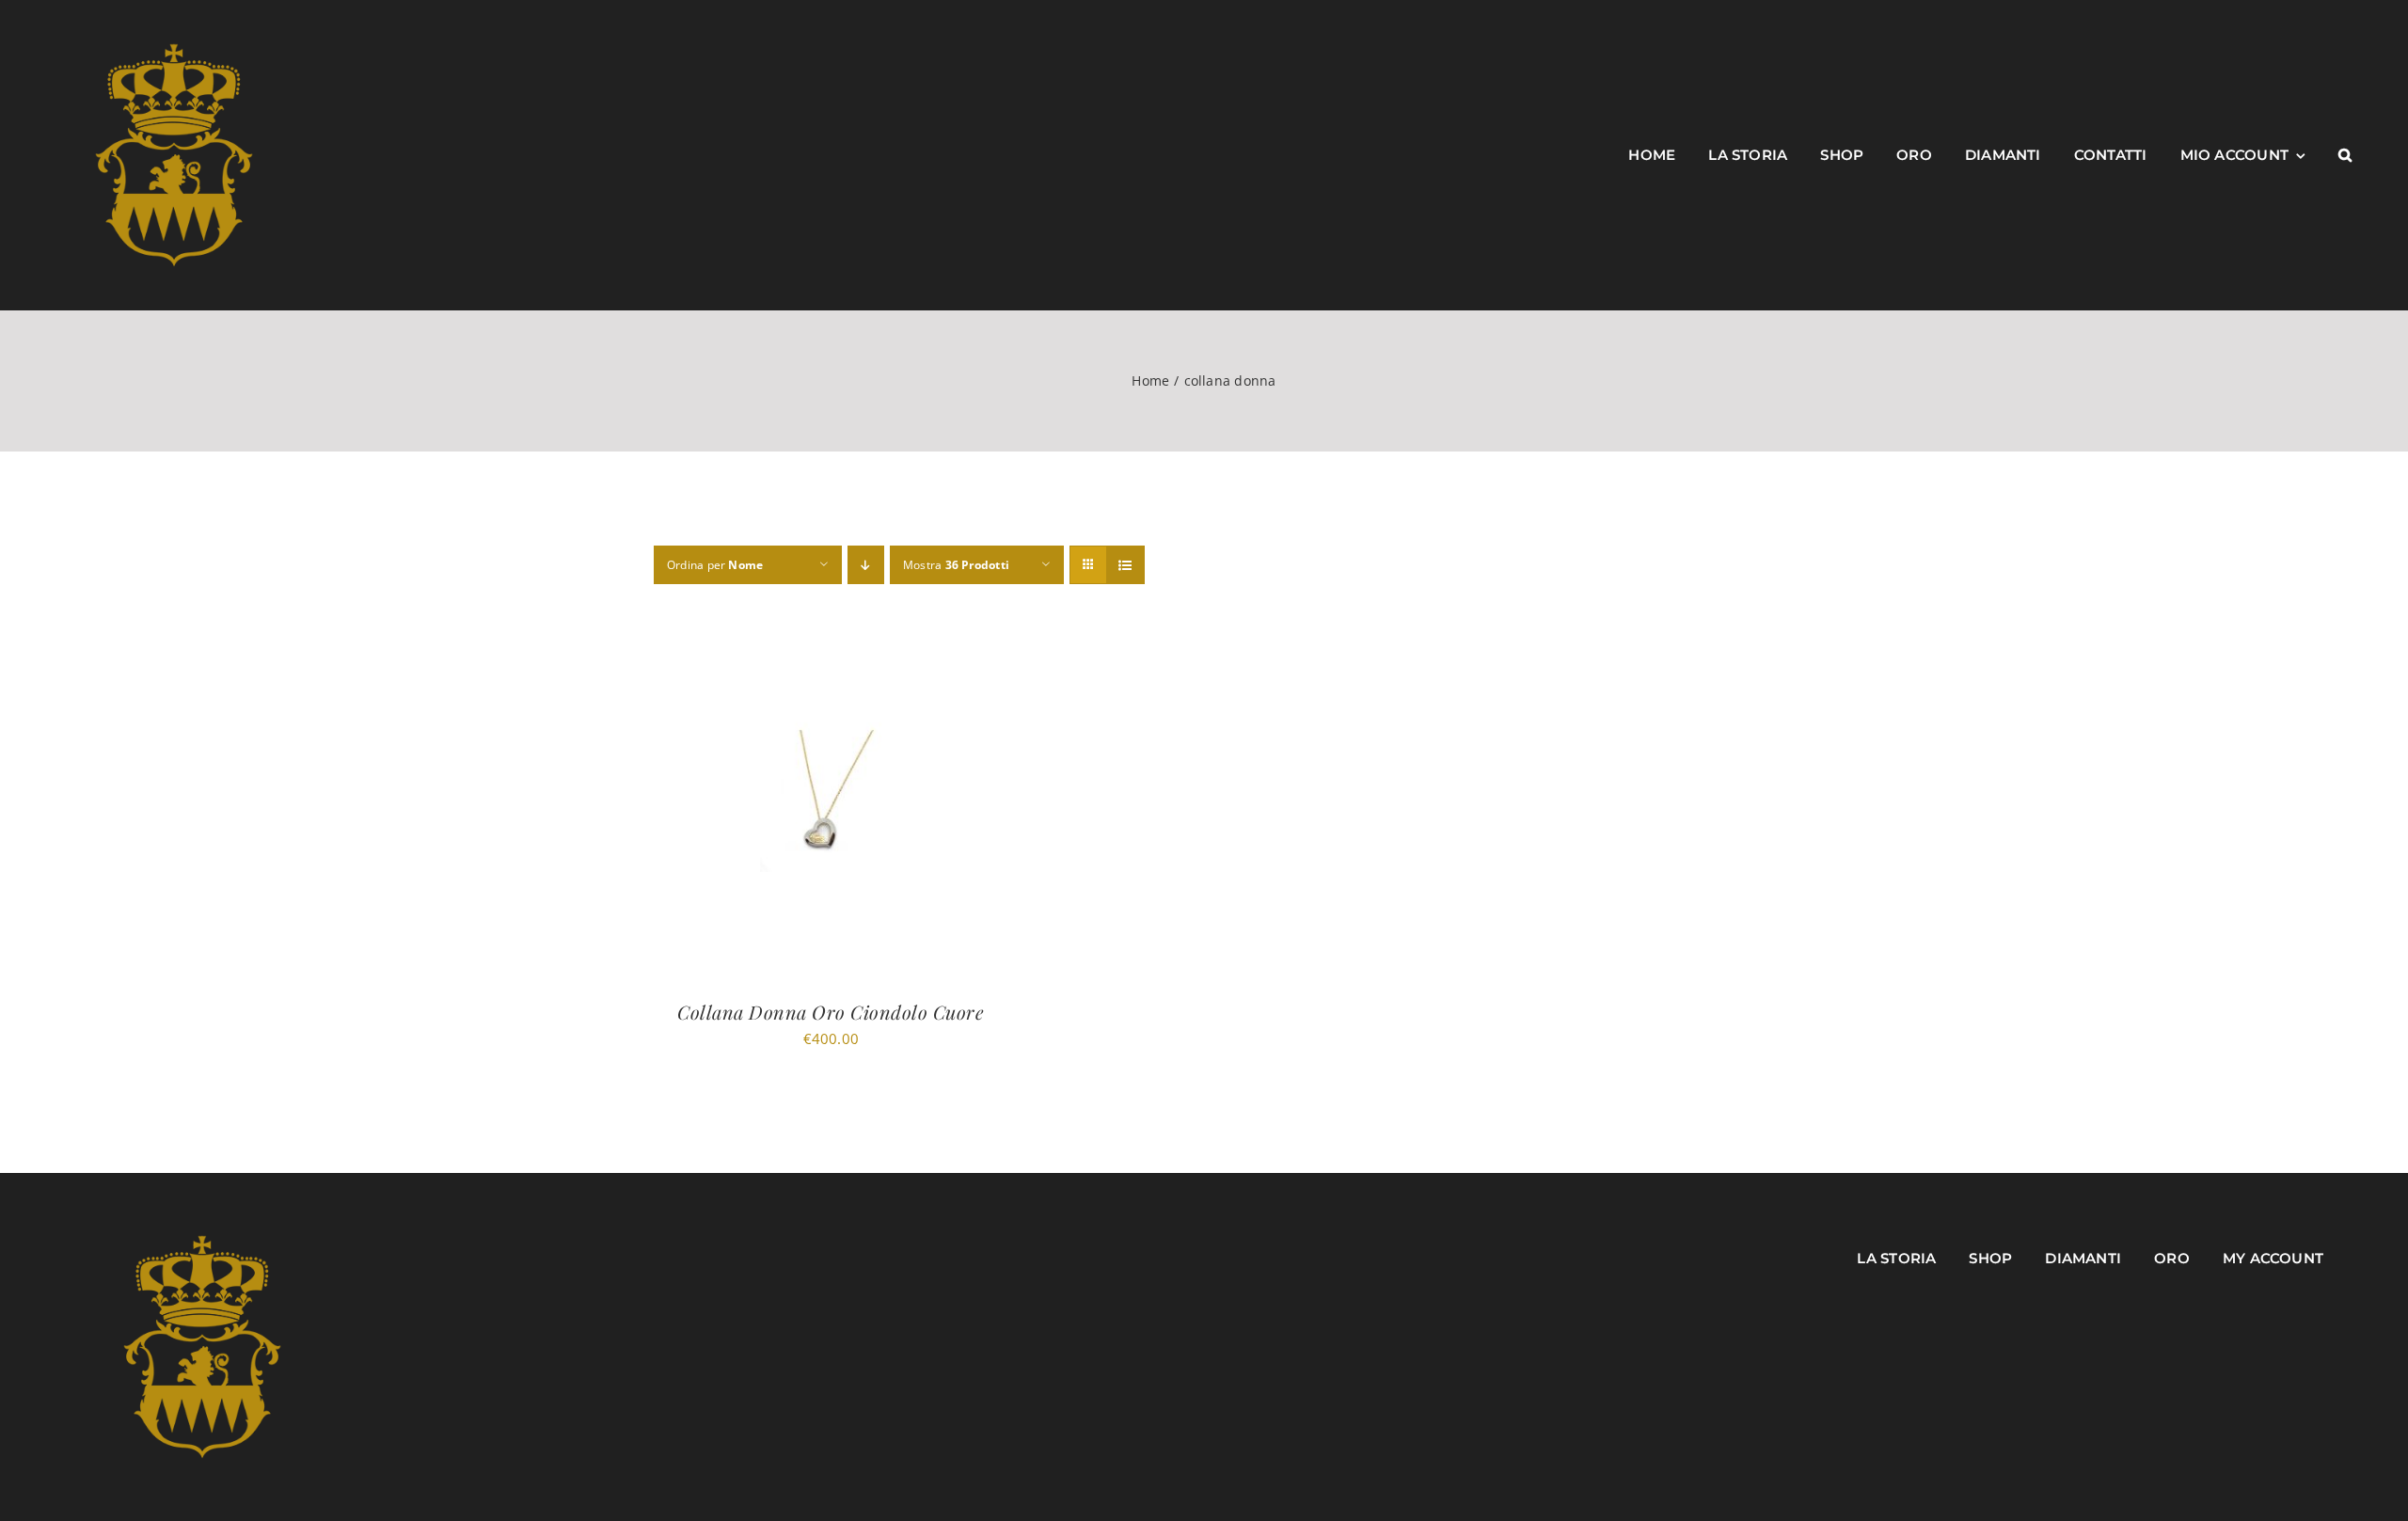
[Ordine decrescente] (866, 565)
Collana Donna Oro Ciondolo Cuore (831, 1012)
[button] (2345, 155)
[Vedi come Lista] (1125, 565)
